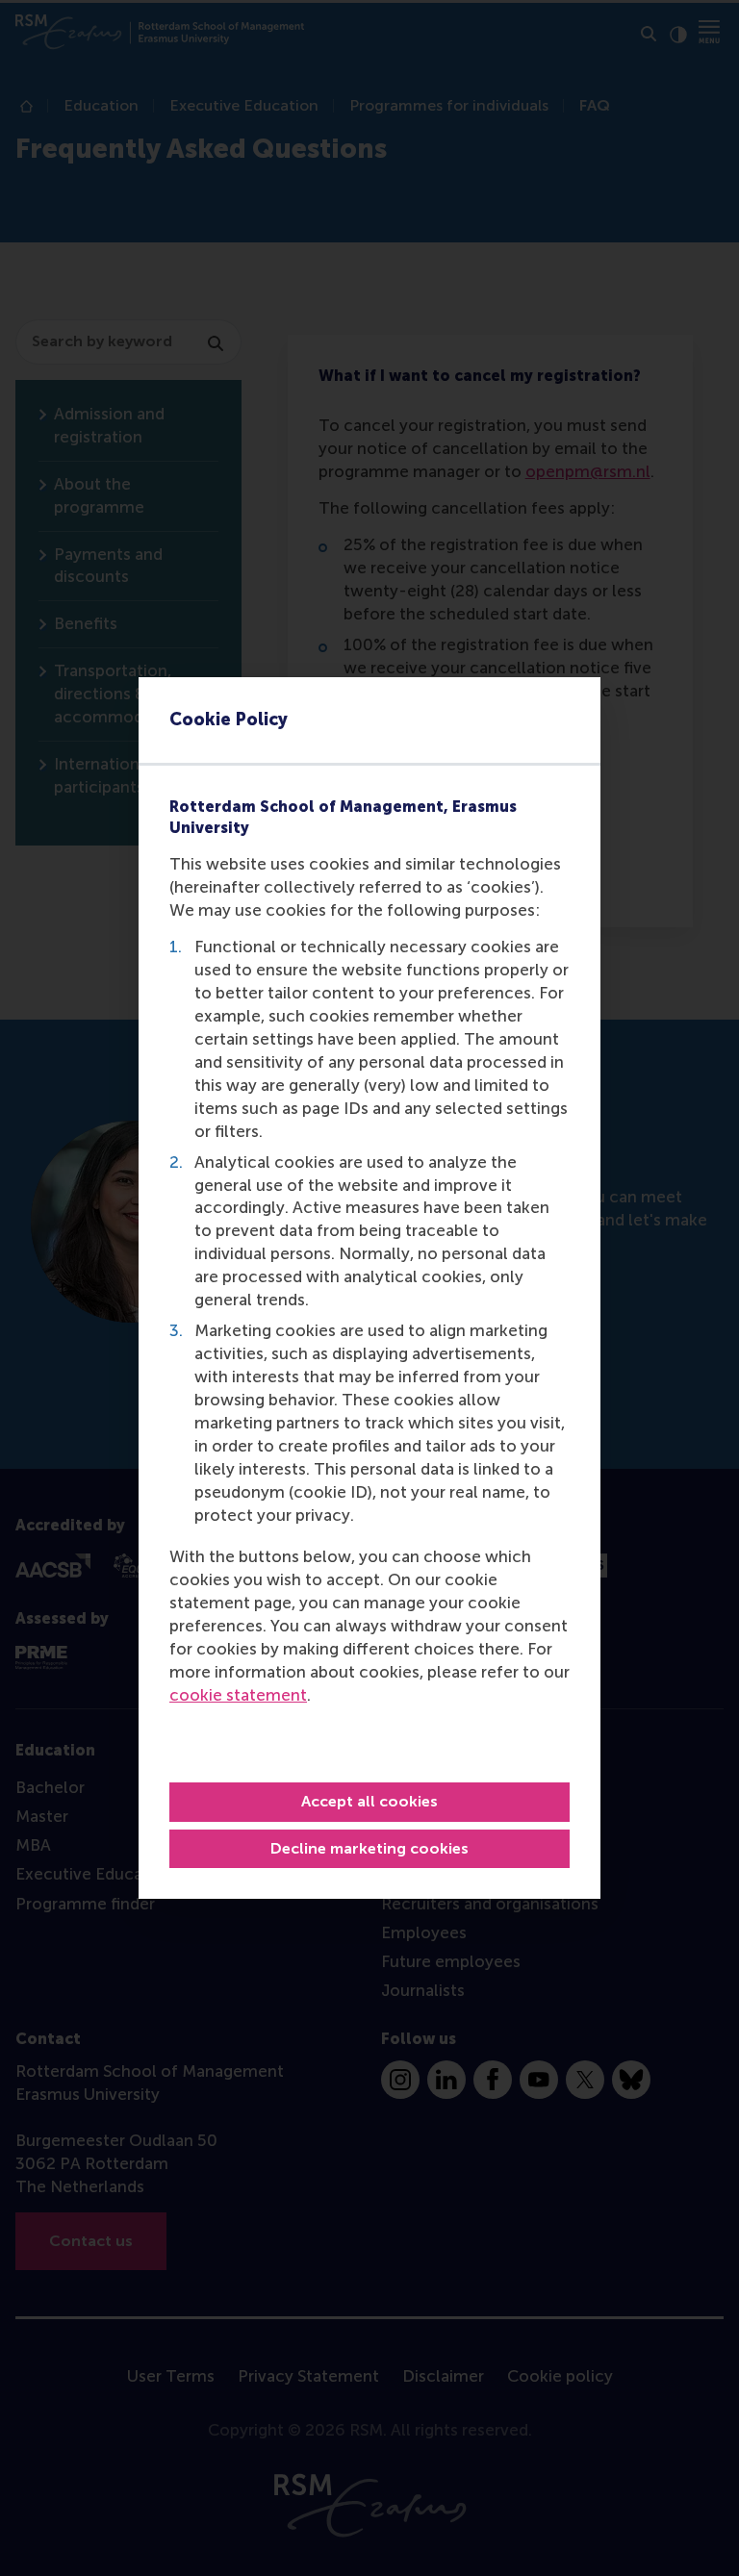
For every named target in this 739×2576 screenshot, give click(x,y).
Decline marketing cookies (369, 1848)
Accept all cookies (369, 1801)
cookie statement (238, 1695)
